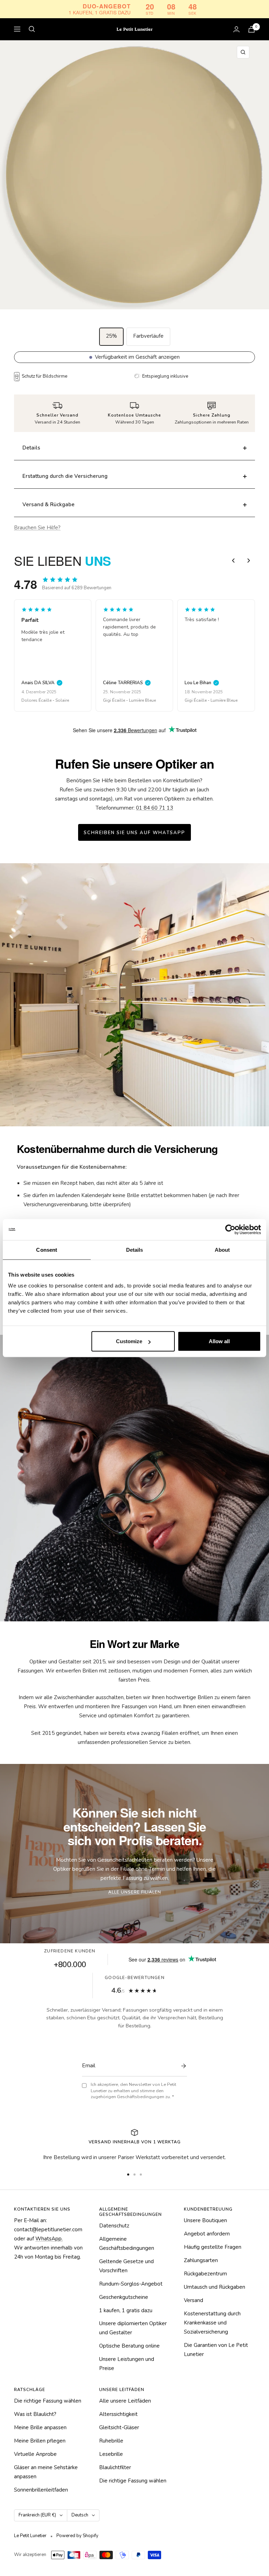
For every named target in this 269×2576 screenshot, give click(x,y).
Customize (129, 1341)
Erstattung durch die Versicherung (65, 476)
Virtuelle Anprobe (35, 2454)
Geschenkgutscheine (124, 2297)
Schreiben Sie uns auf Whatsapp (134, 833)
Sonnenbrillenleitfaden (41, 2490)
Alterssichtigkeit (118, 2414)
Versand (194, 2300)
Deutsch (80, 2515)
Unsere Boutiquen (205, 2220)
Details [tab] (135, 1249)
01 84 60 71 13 (154, 808)
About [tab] (222, 1249)
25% (111, 336)
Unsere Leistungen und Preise (127, 2364)
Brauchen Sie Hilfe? (37, 528)
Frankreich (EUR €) (37, 2515)
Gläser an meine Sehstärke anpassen (46, 2472)
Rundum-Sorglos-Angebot (131, 2284)
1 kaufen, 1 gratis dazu (126, 2310)
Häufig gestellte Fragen (213, 2247)
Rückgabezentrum (205, 2274)
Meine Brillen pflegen (40, 2441)
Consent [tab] (47, 1249)
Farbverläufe (148, 336)
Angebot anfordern (207, 2234)
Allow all (219, 1341)
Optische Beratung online (129, 2346)
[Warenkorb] (251, 29)
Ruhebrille (111, 2441)
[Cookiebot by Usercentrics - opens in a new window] (230, 1229)
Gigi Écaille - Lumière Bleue (48, 700)
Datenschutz (114, 2226)
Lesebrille (111, 2454)
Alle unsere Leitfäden (125, 2401)
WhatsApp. (49, 2239)
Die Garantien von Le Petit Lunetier (216, 2350)
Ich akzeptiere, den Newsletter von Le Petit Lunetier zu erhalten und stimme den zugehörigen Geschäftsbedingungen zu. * (133, 2091)
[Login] (236, 29)
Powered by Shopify (77, 2536)
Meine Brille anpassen (40, 2427)
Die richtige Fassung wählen (48, 2401)
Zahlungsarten (201, 2260)
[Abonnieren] (182, 2066)
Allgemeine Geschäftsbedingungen (127, 2244)
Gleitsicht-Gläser (119, 2427)
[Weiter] (249, 561)
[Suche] (32, 29)
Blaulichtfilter (115, 2467)
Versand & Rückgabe (49, 504)
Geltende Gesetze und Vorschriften (126, 2266)
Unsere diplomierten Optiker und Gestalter (133, 2328)
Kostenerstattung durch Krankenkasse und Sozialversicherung (212, 2323)
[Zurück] (233, 561)
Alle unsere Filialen (135, 1892)
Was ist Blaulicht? (35, 2414)
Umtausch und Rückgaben (215, 2287)
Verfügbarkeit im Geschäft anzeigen (137, 357)
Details (31, 448)
